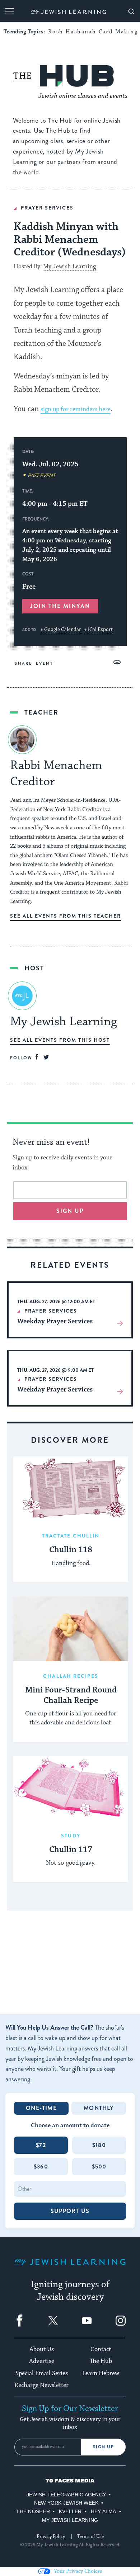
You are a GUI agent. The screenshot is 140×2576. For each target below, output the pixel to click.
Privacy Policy (51, 2537)
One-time (41, 2108)
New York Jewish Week (66, 2503)
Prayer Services (47, 208)
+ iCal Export (98, 630)
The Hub (101, 2361)
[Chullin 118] (71, 1489)
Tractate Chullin (71, 1536)
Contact (101, 2349)
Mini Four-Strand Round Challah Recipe (71, 1696)
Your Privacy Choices (78, 2571)
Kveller (70, 2511)
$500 (99, 2167)
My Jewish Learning (69, 267)
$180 (99, 2145)
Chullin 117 (71, 1850)
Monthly (99, 2108)
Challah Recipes (71, 1676)
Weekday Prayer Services (55, 1321)
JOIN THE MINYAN (60, 606)
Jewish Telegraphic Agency (66, 2495)
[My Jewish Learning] (70, 2268)
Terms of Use (90, 2537)
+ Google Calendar (61, 630)
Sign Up (104, 2447)
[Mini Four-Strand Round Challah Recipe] (71, 1629)
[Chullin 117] (71, 1789)
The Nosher (33, 2511)
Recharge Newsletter (41, 2385)
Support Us (70, 2211)
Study (71, 1836)
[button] (117, 662)
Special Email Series (42, 2373)
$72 (41, 2145)
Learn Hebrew (101, 2373)
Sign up (70, 1211)
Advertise (42, 2361)
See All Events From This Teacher (66, 916)
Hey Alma (104, 2511)
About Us (42, 2349)
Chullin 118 (71, 1550)
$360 (41, 2167)
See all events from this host (60, 1040)
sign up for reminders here (76, 409)
